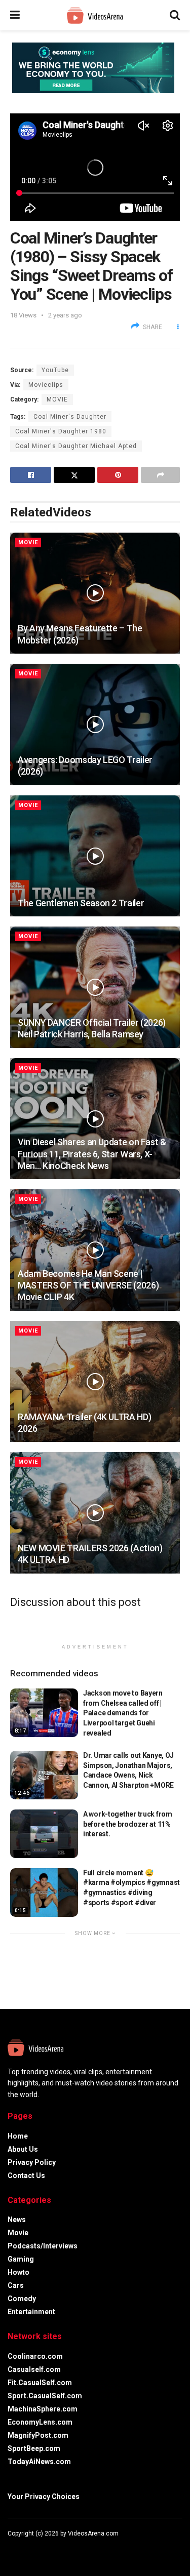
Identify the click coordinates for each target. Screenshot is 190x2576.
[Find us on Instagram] (37, 2549)
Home (18, 2136)
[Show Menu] (15, 15)
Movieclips (46, 385)
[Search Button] (175, 15)
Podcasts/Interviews (43, 2246)
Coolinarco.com (35, 2356)
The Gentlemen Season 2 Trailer (81, 903)
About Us (23, 2149)
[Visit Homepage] (95, 15)
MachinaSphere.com (43, 2409)
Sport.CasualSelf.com (45, 2396)
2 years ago (65, 315)
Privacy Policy (32, 2162)
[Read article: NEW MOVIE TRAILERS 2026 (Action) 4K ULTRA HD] (95, 1513)
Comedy (22, 2299)
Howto (18, 2272)
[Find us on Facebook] (10, 2549)
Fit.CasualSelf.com (40, 2383)
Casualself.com (34, 2369)
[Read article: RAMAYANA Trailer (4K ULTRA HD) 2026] (95, 1382)
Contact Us (26, 2176)
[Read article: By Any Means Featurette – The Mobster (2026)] (95, 593)
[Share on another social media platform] (160, 475)
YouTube (55, 370)
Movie (57, 399)
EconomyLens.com (40, 2422)
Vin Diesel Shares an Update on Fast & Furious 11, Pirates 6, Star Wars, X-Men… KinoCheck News (92, 1154)
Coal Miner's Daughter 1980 (61, 431)
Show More (93, 1933)
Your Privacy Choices (44, 2497)
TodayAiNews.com (39, 2462)
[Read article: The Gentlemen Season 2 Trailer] (95, 856)
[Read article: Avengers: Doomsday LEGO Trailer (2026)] (95, 724)
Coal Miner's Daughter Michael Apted (76, 446)
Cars (16, 2285)
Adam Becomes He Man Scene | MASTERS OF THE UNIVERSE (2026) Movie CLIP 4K (88, 1285)
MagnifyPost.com (38, 2435)
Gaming (21, 2259)
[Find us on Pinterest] (50, 2549)
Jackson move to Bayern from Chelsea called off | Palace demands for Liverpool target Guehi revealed (123, 1713)
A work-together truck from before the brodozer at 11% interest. (128, 1824)
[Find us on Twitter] (23, 2549)
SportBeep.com (34, 2448)
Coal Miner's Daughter (70, 417)
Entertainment (31, 2312)
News (17, 2220)
